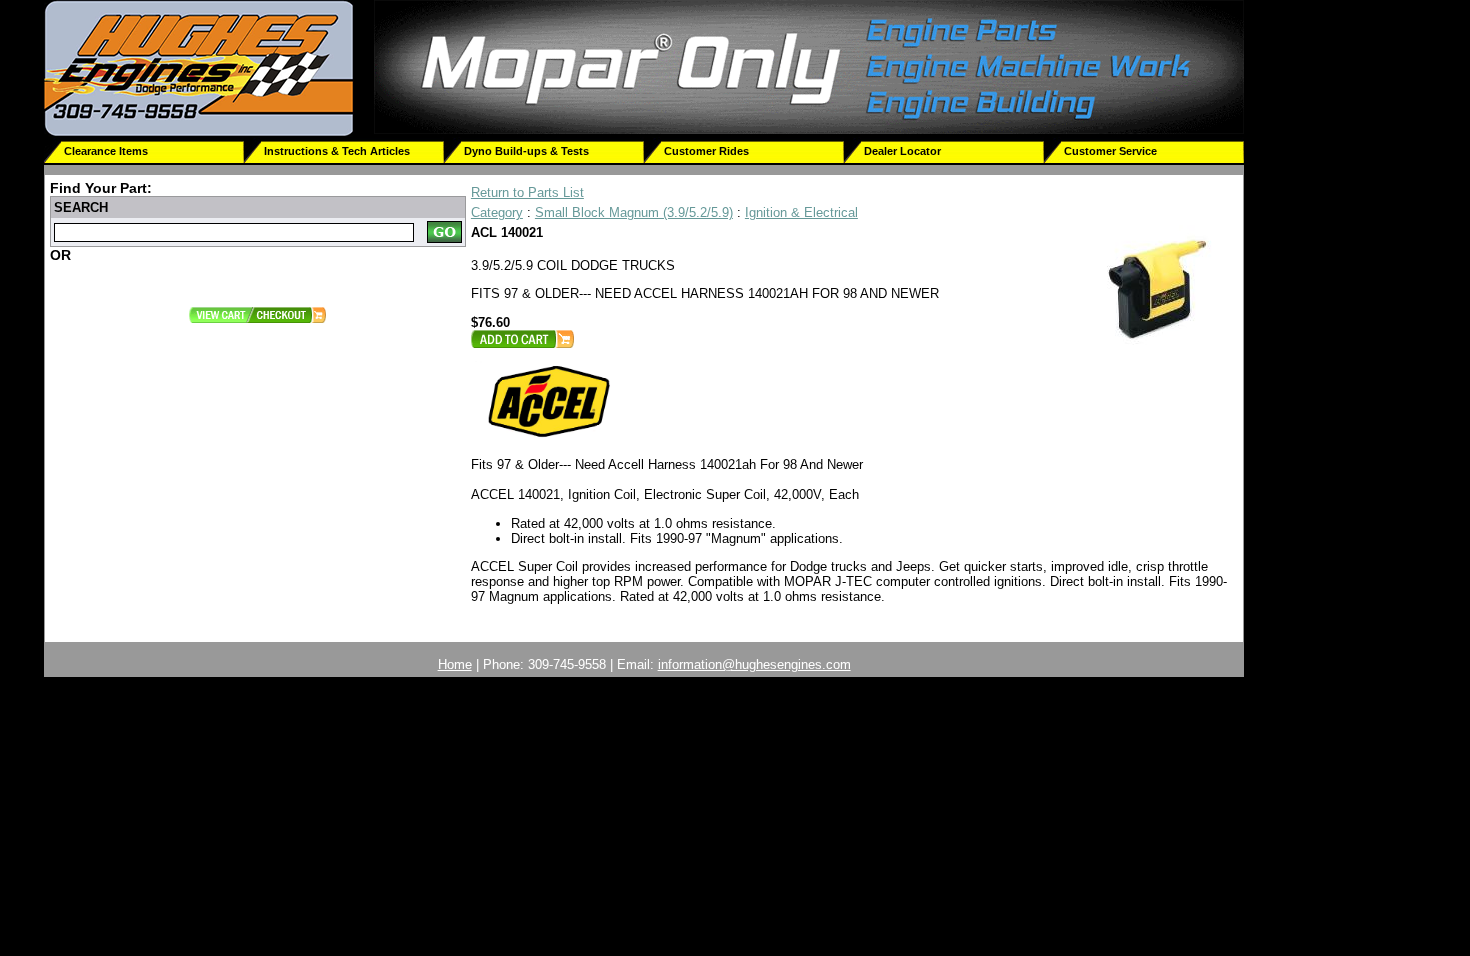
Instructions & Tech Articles (337, 151)
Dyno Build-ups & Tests (526, 151)
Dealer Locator (902, 151)
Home (455, 664)
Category (497, 212)
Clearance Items (106, 151)
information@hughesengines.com (754, 664)
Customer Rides (706, 151)
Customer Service (1110, 151)
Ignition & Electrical (801, 212)
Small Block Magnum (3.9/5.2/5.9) (634, 212)
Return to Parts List (527, 192)
